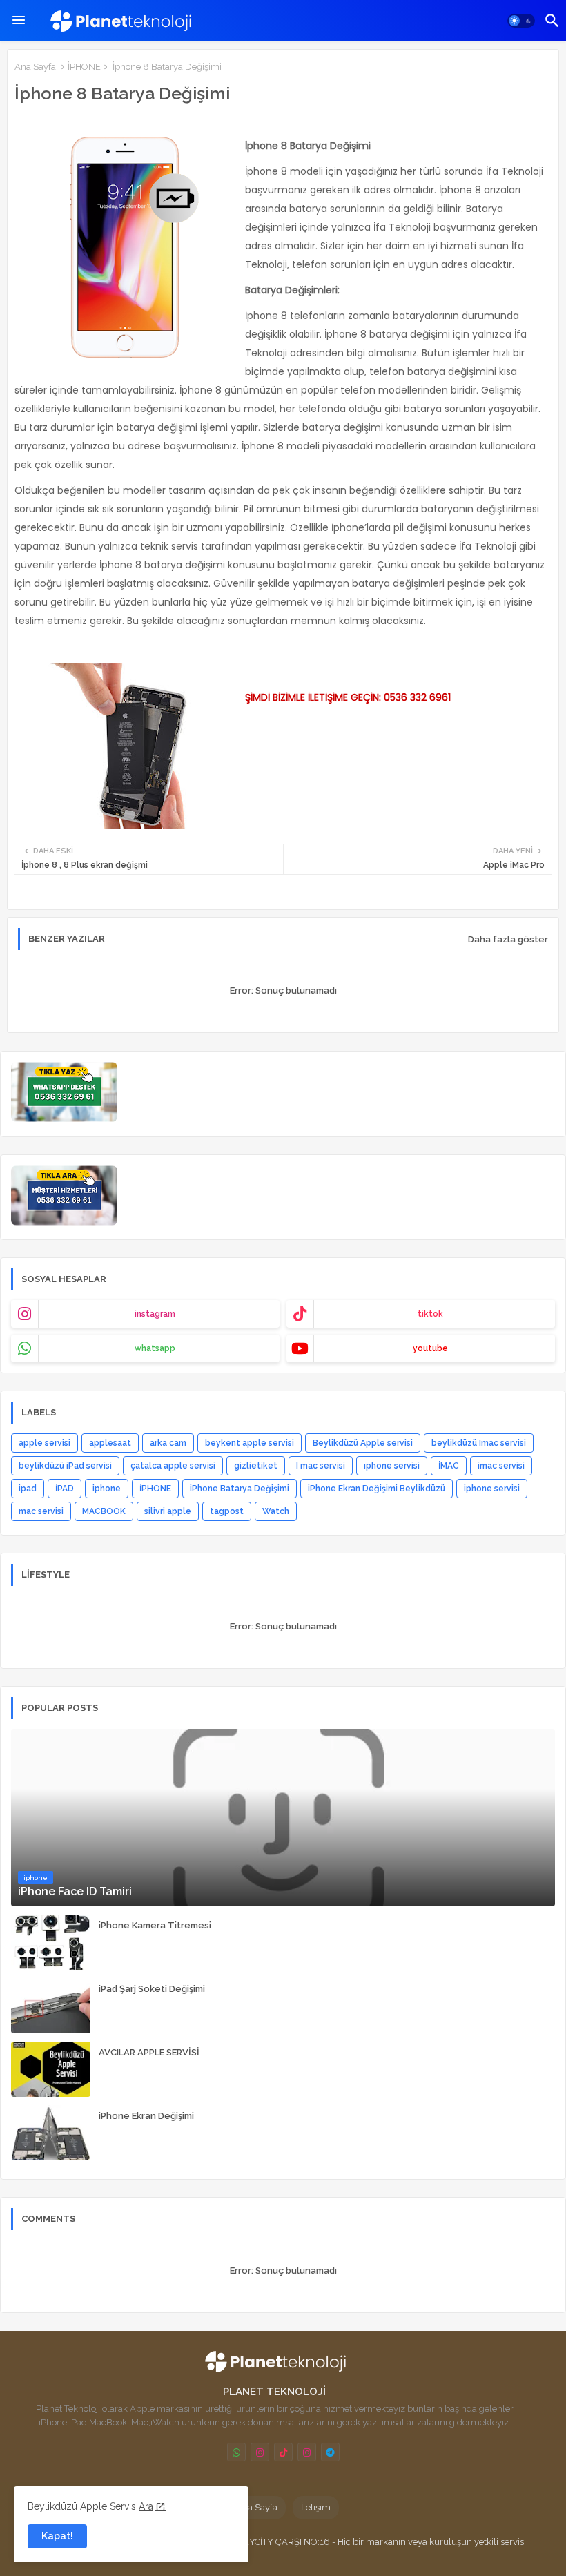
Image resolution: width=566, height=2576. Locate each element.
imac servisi (501, 1466)
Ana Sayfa (35, 67)
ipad (28, 1489)
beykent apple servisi (250, 1443)
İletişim (316, 2507)
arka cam (168, 1443)
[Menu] (19, 21)
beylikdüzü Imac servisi (479, 1443)
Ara (146, 2506)
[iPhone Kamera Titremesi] (51, 1942)
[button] (521, 21)
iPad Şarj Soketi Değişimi (152, 1989)
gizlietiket (256, 1466)
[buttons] (236, 2452)
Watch (276, 1511)
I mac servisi (321, 1466)
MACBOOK (104, 1511)
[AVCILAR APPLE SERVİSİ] (51, 2069)
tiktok (430, 1314)
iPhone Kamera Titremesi (155, 1925)
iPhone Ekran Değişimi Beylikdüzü (377, 1489)
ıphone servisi (392, 1466)
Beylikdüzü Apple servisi (363, 1443)
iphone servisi (492, 1489)
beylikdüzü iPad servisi (65, 1466)
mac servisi (41, 1511)
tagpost (227, 1511)
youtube (430, 1348)
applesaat (110, 1443)
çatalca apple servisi (173, 1466)
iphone (107, 1489)
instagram (155, 1314)
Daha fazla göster (508, 939)
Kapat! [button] (57, 2536)
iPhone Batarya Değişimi (240, 1489)
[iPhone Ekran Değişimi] (51, 2133)
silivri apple (168, 1511)
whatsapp (155, 1348)
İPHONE (84, 67)
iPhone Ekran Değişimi (146, 2116)
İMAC (449, 1466)
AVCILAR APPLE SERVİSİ (149, 2052)
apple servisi (45, 1443)
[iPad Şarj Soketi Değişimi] (51, 2006)
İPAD (65, 1489)
